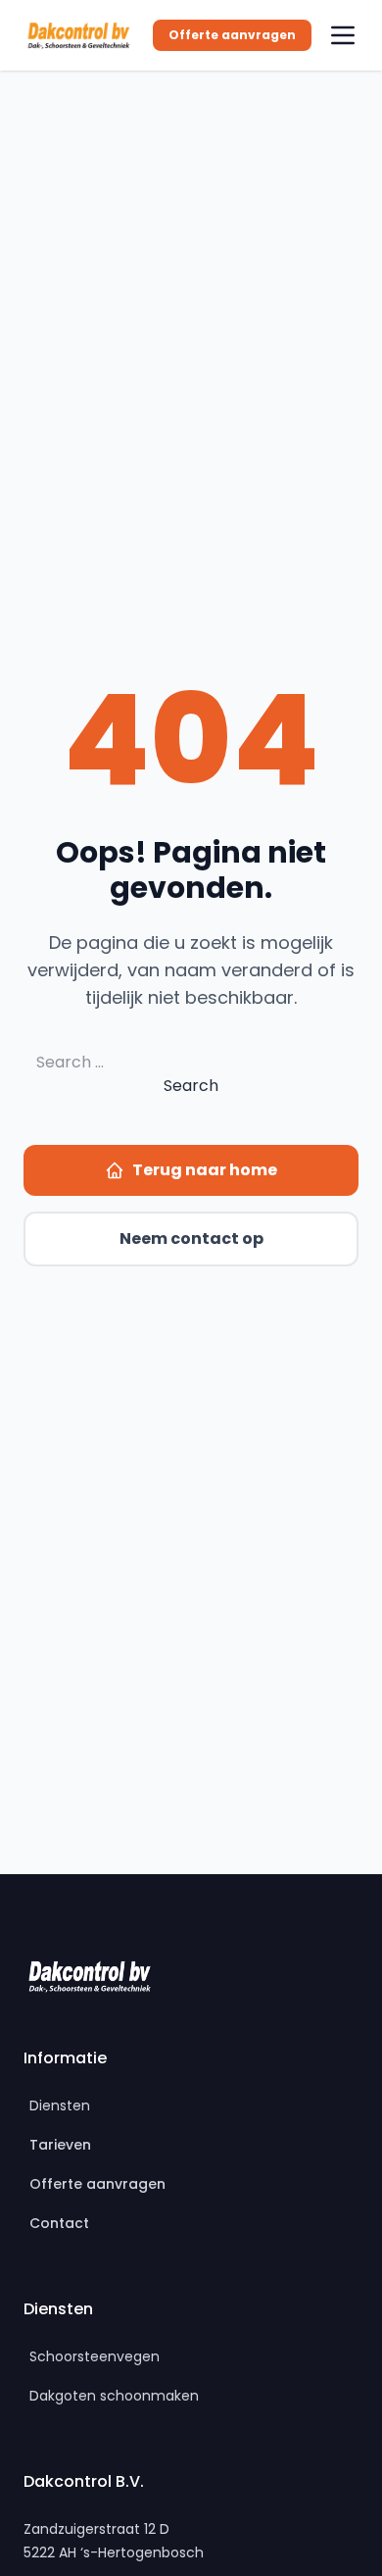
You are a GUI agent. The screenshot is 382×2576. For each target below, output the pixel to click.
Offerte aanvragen (232, 35)
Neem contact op (191, 1238)
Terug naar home (205, 1170)
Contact (59, 2223)
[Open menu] (343, 35)
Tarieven (60, 2145)
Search (191, 1086)
